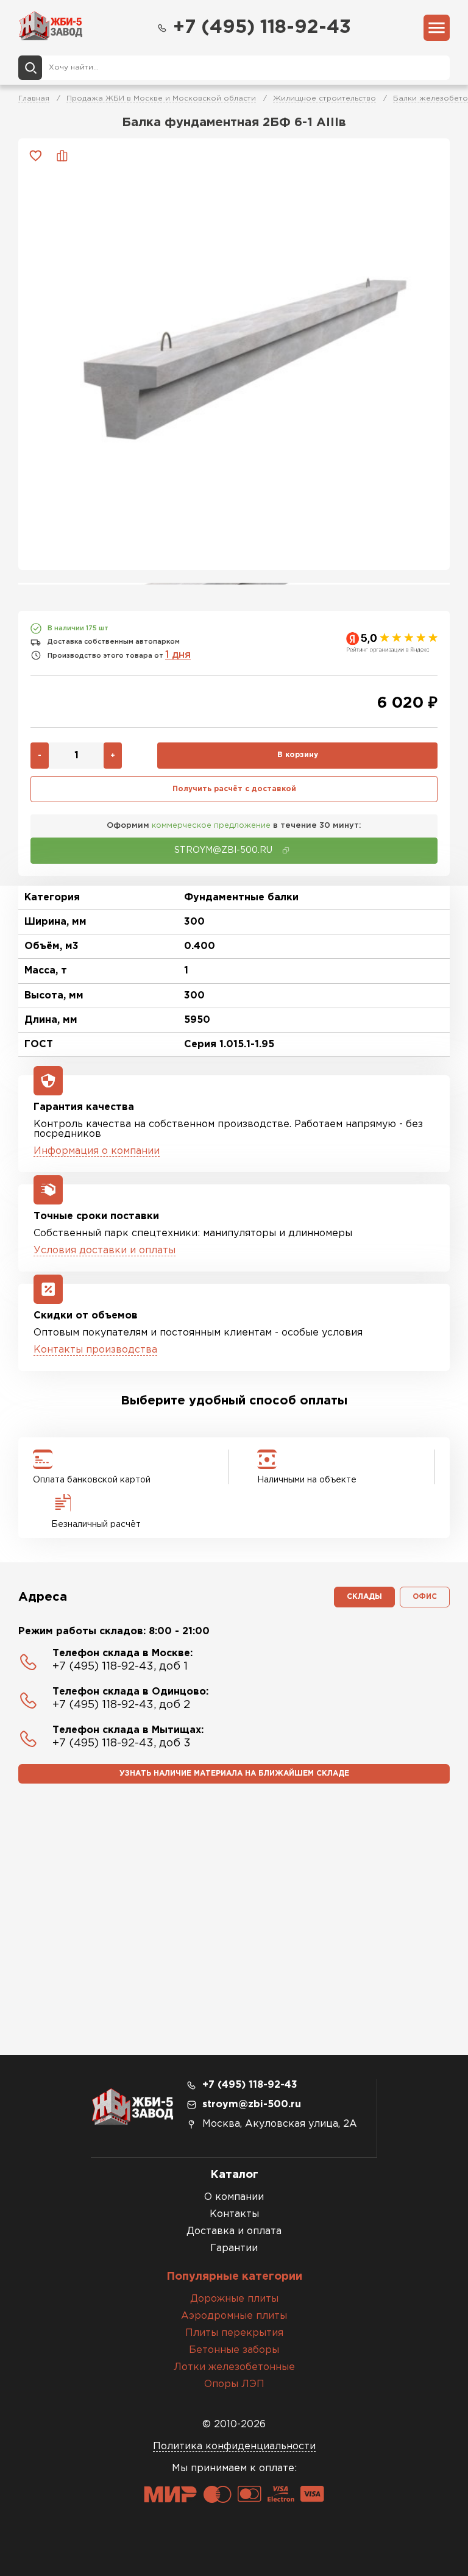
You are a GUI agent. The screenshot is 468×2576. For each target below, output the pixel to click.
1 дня (178, 655)
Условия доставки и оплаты (105, 1251)
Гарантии (234, 2248)
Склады (364, 1597)
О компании (234, 2197)
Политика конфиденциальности (234, 2446)
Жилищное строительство (324, 98)
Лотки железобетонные (234, 2367)
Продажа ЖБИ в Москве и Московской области (161, 98)
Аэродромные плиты (234, 2316)
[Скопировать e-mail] (286, 850)
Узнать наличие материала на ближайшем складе (234, 1774)
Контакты (234, 2214)
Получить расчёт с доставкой (234, 789)
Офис (425, 1597)
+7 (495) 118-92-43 (262, 28)
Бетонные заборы (234, 2350)
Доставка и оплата (234, 2231)
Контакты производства (95, 1350)
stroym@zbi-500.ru (252, 2105)
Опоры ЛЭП (234, 2384)
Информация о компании (97, 1151)
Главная (34, 98)
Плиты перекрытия (234, 2333)
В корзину (298, 755)
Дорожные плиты (234, 2299)
